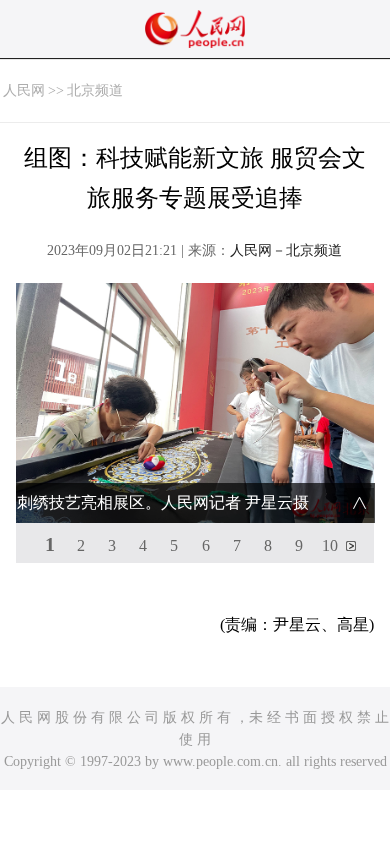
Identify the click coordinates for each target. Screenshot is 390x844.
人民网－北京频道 (286, 250)
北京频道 (95, 90)
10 (330, 545)
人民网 (24, 90)
